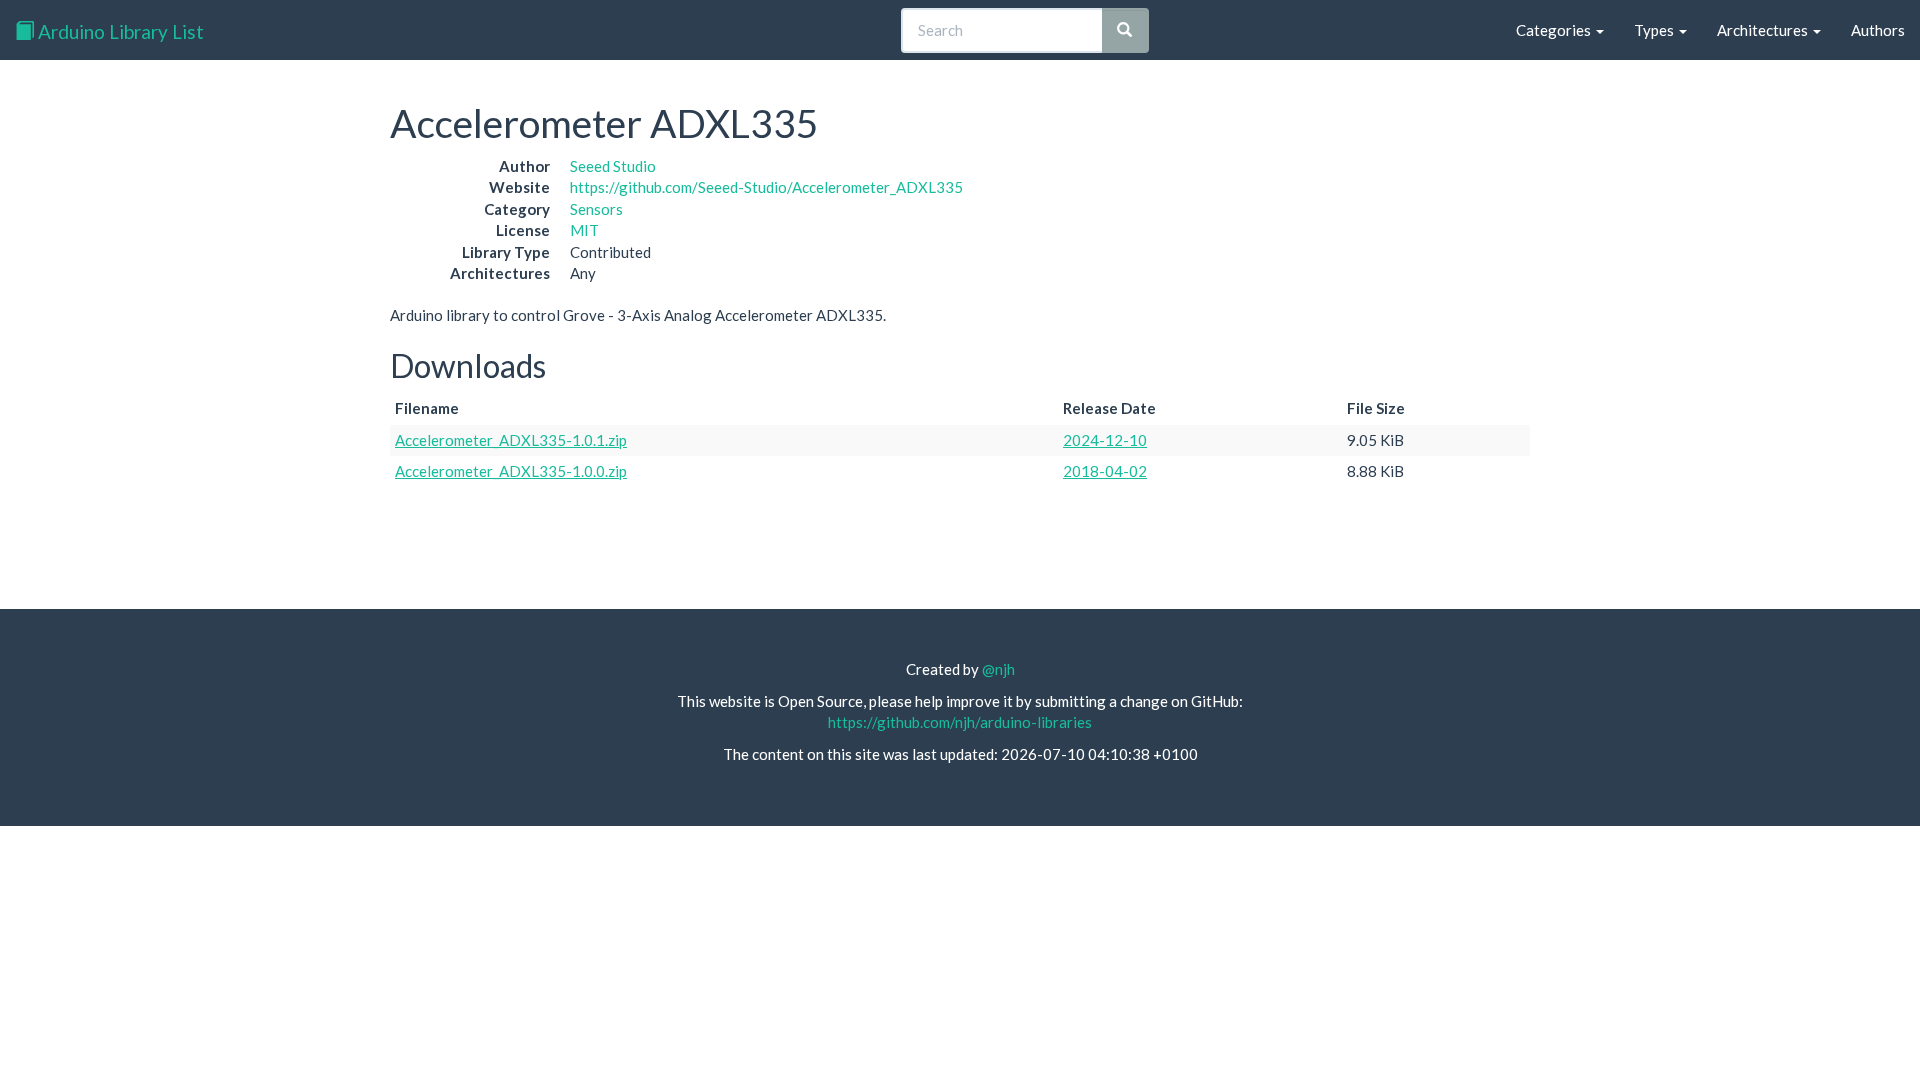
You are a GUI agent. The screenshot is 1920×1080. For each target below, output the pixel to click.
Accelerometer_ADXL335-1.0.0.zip (511, 471)
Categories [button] (1555, 30)
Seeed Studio (613, 166)
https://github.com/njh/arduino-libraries (960, 722)
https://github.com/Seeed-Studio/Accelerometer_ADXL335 (766, 187)
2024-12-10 (1105, 440)
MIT (584, 230)
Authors (1878, 30)
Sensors (596, 209)
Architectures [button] (1764, 30)
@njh (998, 669)
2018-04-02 (1105, 471)
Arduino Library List (119, 31)
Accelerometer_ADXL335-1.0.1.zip (511, 440)
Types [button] (1655, 30)
